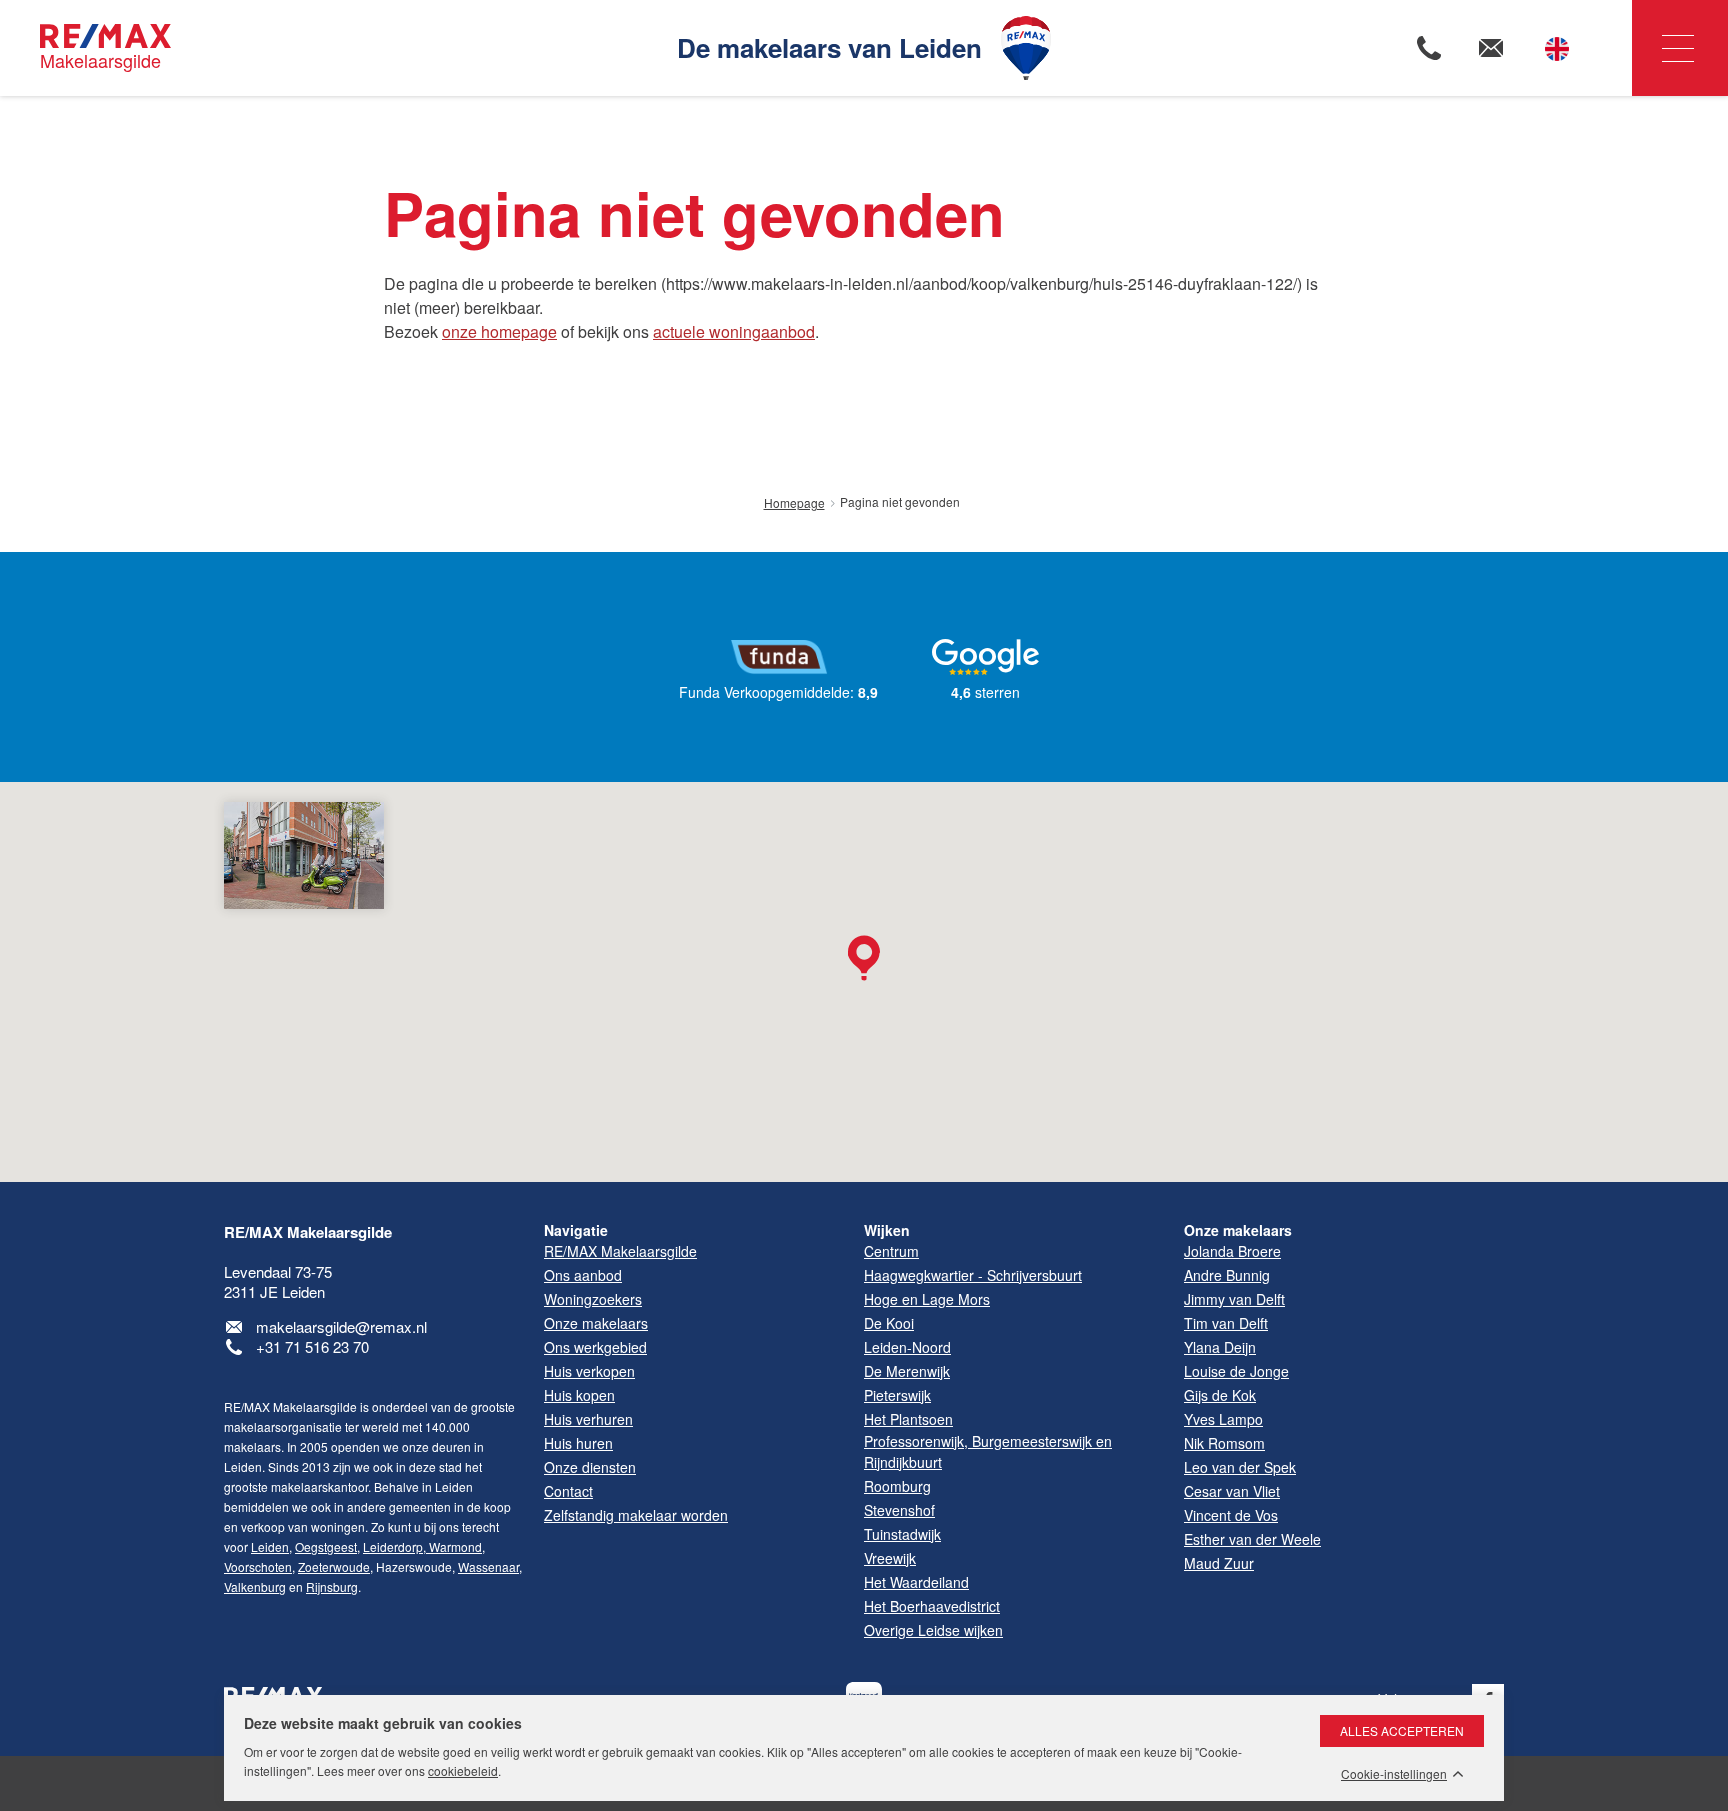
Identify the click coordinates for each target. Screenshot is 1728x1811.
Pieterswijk (897, 1395)
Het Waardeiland (916, 1582)
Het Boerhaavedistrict (932, 1606)
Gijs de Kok (1220, 1395)
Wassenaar (488, 1566)
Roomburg (897, 1486)
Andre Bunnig (1227, 1275)
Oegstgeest (326, 1546)
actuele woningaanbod (734, 331)
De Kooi (889, 1323)
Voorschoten (258, 1566)
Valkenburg (255, 1586)
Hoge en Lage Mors (927, 1299)
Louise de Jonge (1236, 1371)
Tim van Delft (1226, 1323)
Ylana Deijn (1220, 1347)
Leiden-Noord (907, 1347)
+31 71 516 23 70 (312, 1346)
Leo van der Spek (1240, 1467)
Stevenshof (899, 1510)
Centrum (891, 1251)
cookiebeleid (463, 1770)
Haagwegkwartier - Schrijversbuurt (973, 1275)
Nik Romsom (1224, 1443)
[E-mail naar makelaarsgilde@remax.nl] (1491, 48)
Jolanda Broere (1232, 1251)
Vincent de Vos (1231, 1515)
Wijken (887, 1230)
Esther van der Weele (1252, 1539)
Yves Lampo (1223, 1419)
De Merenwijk (907, 1371)
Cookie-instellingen (1394, 1774)
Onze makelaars (1238, 1230)
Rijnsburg (332, 1586)
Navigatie (1680, 48)
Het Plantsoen (908, 1419)
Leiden (270, 1546)
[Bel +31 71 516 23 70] (1429, 48)
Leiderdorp (393, 1546)
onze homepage (499, 331)
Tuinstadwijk (902, 1534)
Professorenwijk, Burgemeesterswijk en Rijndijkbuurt (988, 1451)
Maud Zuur (1219, 1563)
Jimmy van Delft (1234, 1299)
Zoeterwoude (334, 1566)
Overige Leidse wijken (933, 1630)
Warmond (454, 1546)
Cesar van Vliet (1232, 1491)
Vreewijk (890, 1558)
